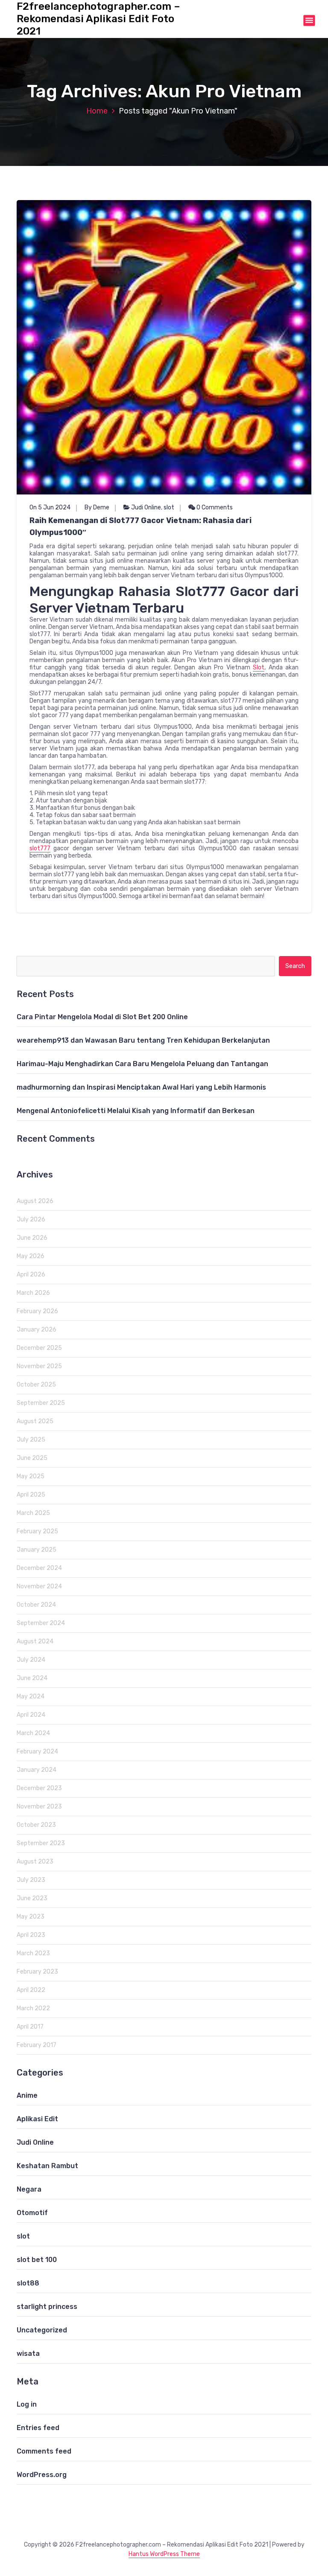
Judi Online (146, 507)
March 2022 (33, 2008)
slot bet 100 (37, 2260)
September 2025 (41, 1403)
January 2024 (37, 1770)
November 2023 (39, 1807)
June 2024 (32, 1678)
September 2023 (41, 1843)
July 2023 (31, 1880)
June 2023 (32, 1898)
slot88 (28, 2283)
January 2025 (37, 1550)
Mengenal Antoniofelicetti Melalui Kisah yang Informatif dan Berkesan (136, 1111)
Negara (29, 2189)
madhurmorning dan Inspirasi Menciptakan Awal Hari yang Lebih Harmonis (141, 1087)
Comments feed (44, 2451)
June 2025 (32, 1458)
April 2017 (30, 2027)
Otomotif (32, 2213)
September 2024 (41, 1623)
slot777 (40, 848)
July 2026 (31, 1220)
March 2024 (33, 1733)
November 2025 (39, 1366)
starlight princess (47, 2307)
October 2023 (36, 1825)
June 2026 (32, 1238)
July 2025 (31, 1440)
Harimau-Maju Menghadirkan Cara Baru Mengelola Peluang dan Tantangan (142, 1064)
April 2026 (31, 1275)
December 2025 (39, 1348)
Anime (27, 2095)
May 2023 (31, 1917)
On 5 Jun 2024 (50, 507)
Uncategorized (42, 2330)
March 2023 (33, 1953)
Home (97, 111)
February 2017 (37, 2045)
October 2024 (36, 1605)
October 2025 (36, 1385)
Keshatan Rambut (47, 2166)
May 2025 (31, 1476)
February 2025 (37, 1531)
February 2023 (37, 1972)
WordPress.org (42, 2475)
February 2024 (37, 1752)
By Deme (97, 507)
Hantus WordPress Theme (164, 2554)
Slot (259, 667)
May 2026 (31, 1256)
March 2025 (33, 1513)
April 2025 (31, 1495)
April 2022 (31, 1990)
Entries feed (38, 2428)
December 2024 (39, 1568)
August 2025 (35, 1421)
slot (169, 507)
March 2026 (33, 1293)
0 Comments (214, 507)
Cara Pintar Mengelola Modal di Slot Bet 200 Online (102, 1017)
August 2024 (35, 1641)
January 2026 (37, 1330)
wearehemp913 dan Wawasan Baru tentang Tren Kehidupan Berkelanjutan (143, 1040)
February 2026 (37, 1311)
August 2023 (35, 1862)
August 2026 (35, 1201)
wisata (28, 2354)
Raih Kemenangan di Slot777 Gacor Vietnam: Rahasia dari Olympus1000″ (141, 526)
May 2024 (31, 1696)
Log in (27, 2404)
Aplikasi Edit (37, 2119)
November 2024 (39, 1586)
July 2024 (31, 1660)
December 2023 (39, 1788)
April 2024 (31, 1715)
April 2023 (31, 1935)
